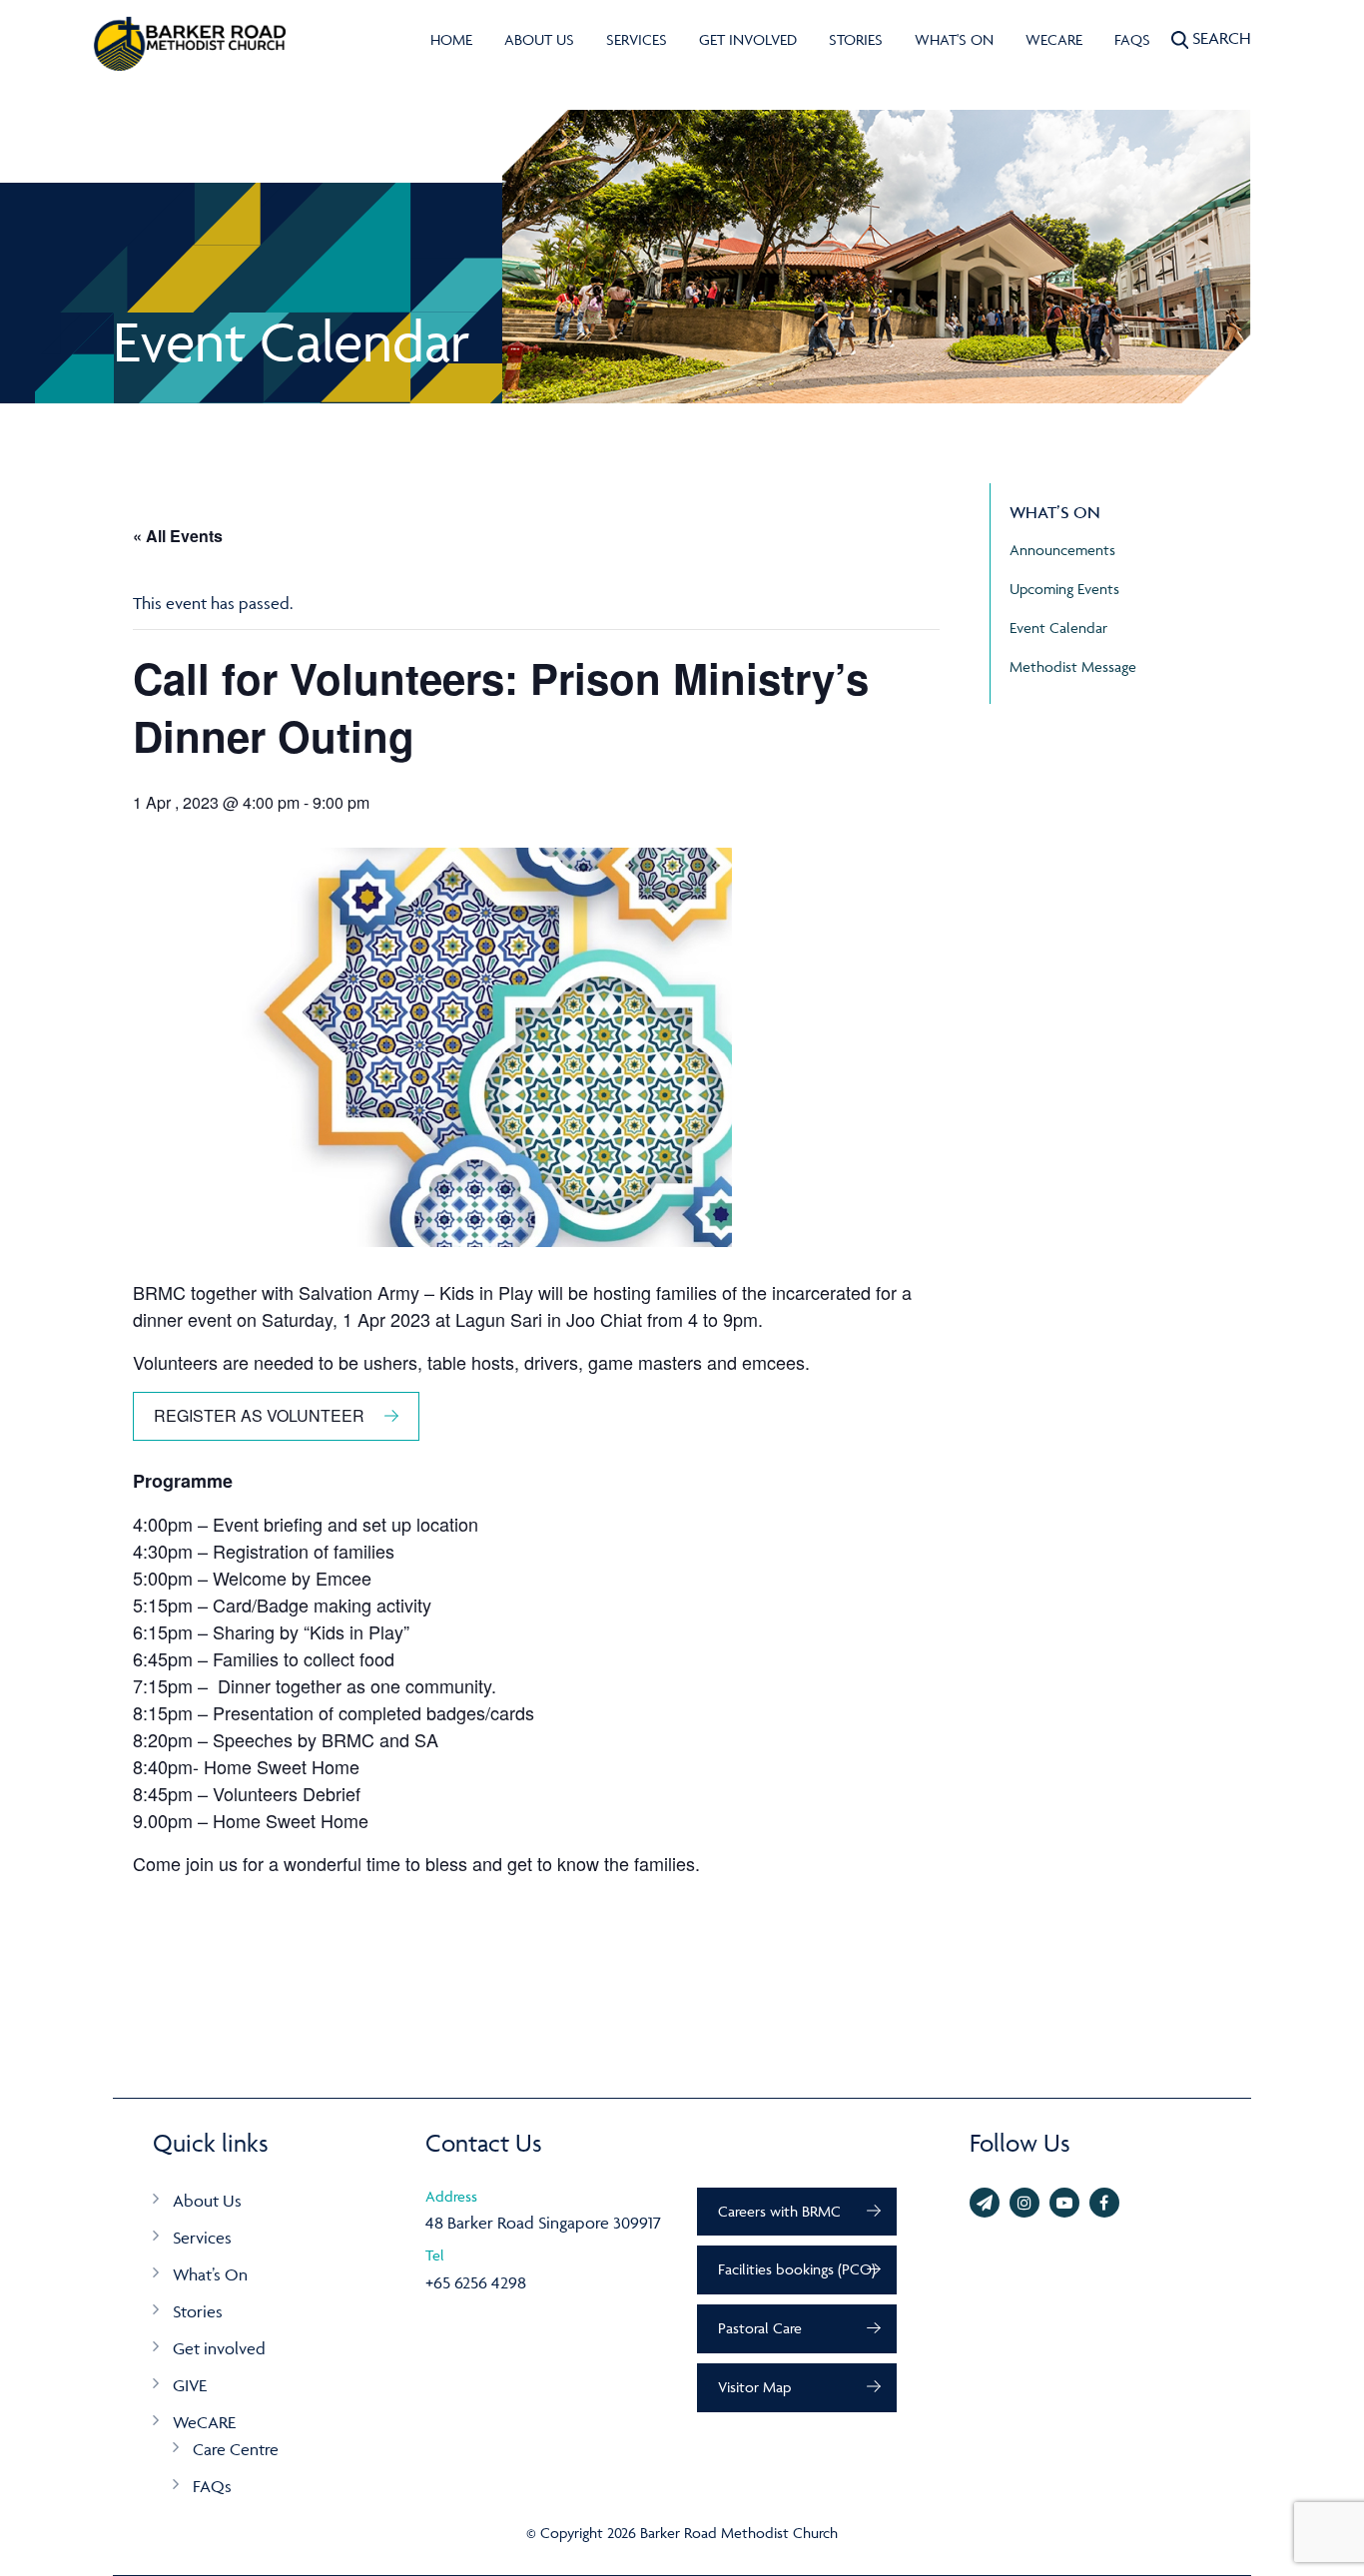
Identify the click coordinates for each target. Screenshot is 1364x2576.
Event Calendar (1058, 628)
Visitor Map (754, 2387)
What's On (954, 39)
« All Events (178, 536)
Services (637, 39)
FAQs (1132, 39)
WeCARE (1054, 39)
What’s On (210, 2274)
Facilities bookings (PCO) (797, 2269)
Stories (856, 39)
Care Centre (236, 2449)
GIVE (190, 2385)
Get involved (748, 39)
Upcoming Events (1064, 589)
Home (451, 39)
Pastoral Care (760, 2328)
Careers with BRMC (779, 2211)
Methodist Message (1073, 666)
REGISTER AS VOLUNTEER (259, 1415)
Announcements (1062, 550)
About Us (539, 39)
